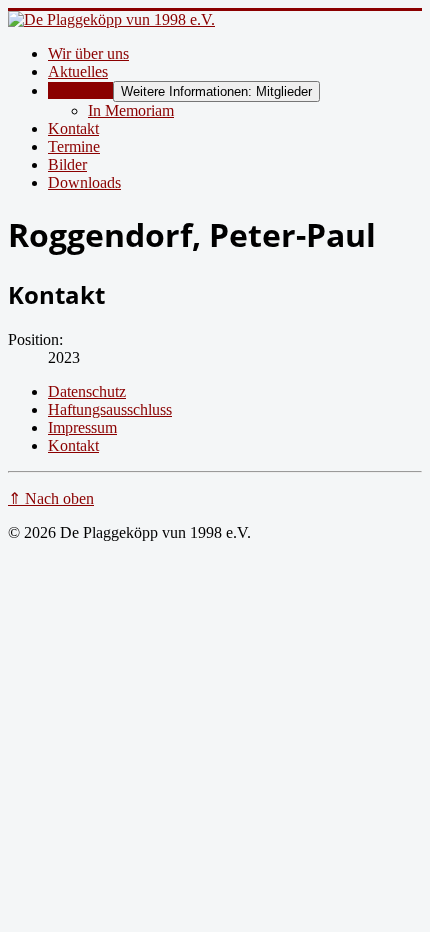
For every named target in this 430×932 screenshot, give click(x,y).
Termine (74, 146)
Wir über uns (88, 53)
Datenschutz (87, 391)
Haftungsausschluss (110, 409)
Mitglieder (80, 90)
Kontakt (73, 128)
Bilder (67, 164)
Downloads (84, 182)
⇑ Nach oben (51, 498)
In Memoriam (131, 110)
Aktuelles (78, 71)
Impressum (82, 427)
